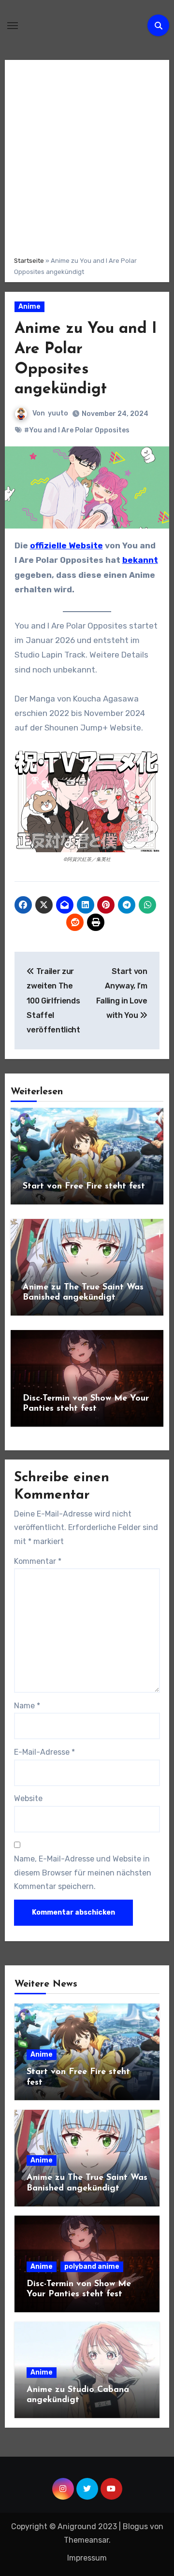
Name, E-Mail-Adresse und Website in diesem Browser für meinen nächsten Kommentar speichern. (83, 1873)
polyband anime (92, 2267)
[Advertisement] (87, 157)
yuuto (58, 413)
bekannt (140, 560)
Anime (29, 307)
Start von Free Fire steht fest (84, 1187)
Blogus (135, 2526)
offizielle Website (66, 545)
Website (28, 1798)
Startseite (29, 261)
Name (27, 1706)
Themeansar (86, 2540)
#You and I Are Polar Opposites (77, 430)
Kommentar (38, 1561)
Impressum (87, 2558)
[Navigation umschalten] (13, 26)
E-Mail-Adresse (44, 1752)
